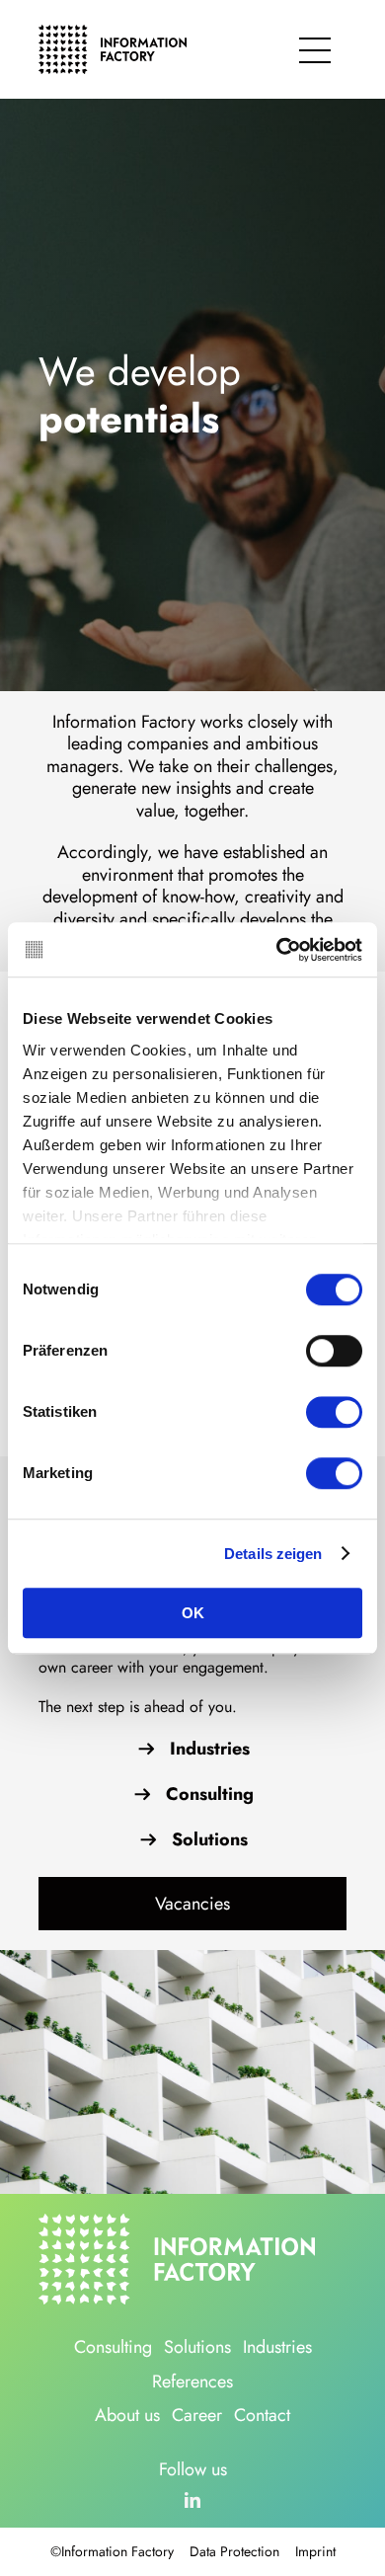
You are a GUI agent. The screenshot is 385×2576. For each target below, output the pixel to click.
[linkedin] (192, 2500)
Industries (210, 1749)
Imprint (315, 2551)
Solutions (210, 1840)
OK (193, 1613)
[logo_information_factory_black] (113, 32)
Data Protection (234, 2551)
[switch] (334, 1351)
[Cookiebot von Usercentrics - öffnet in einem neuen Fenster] (277, 950)
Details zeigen (273, 1554)
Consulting (210, 1795)
